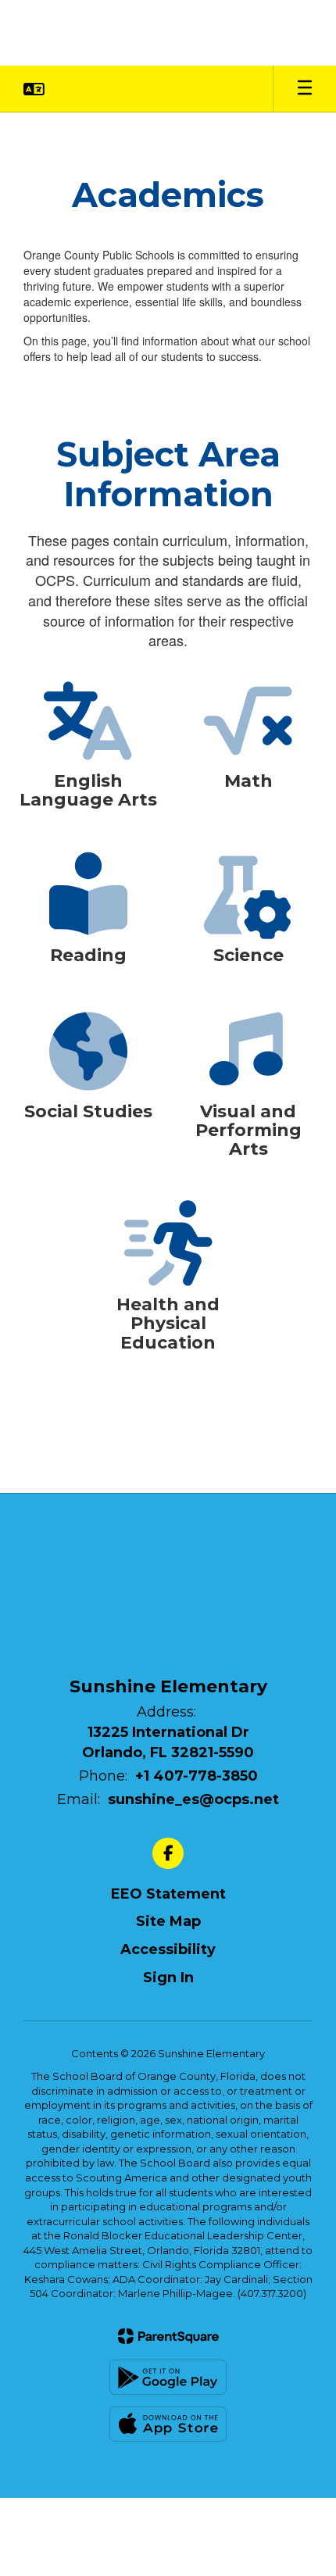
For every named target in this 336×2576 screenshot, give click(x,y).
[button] (34, 89)
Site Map (168, 1921)
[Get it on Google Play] (168, 2377)
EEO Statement (168, 1894)
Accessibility (168, 1949)
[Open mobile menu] (305, 89)
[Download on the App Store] (168, 2424)
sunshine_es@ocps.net (193, 1799)
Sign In (168, 1978)
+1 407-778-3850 (197, 1776)
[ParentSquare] (168, 2336)
